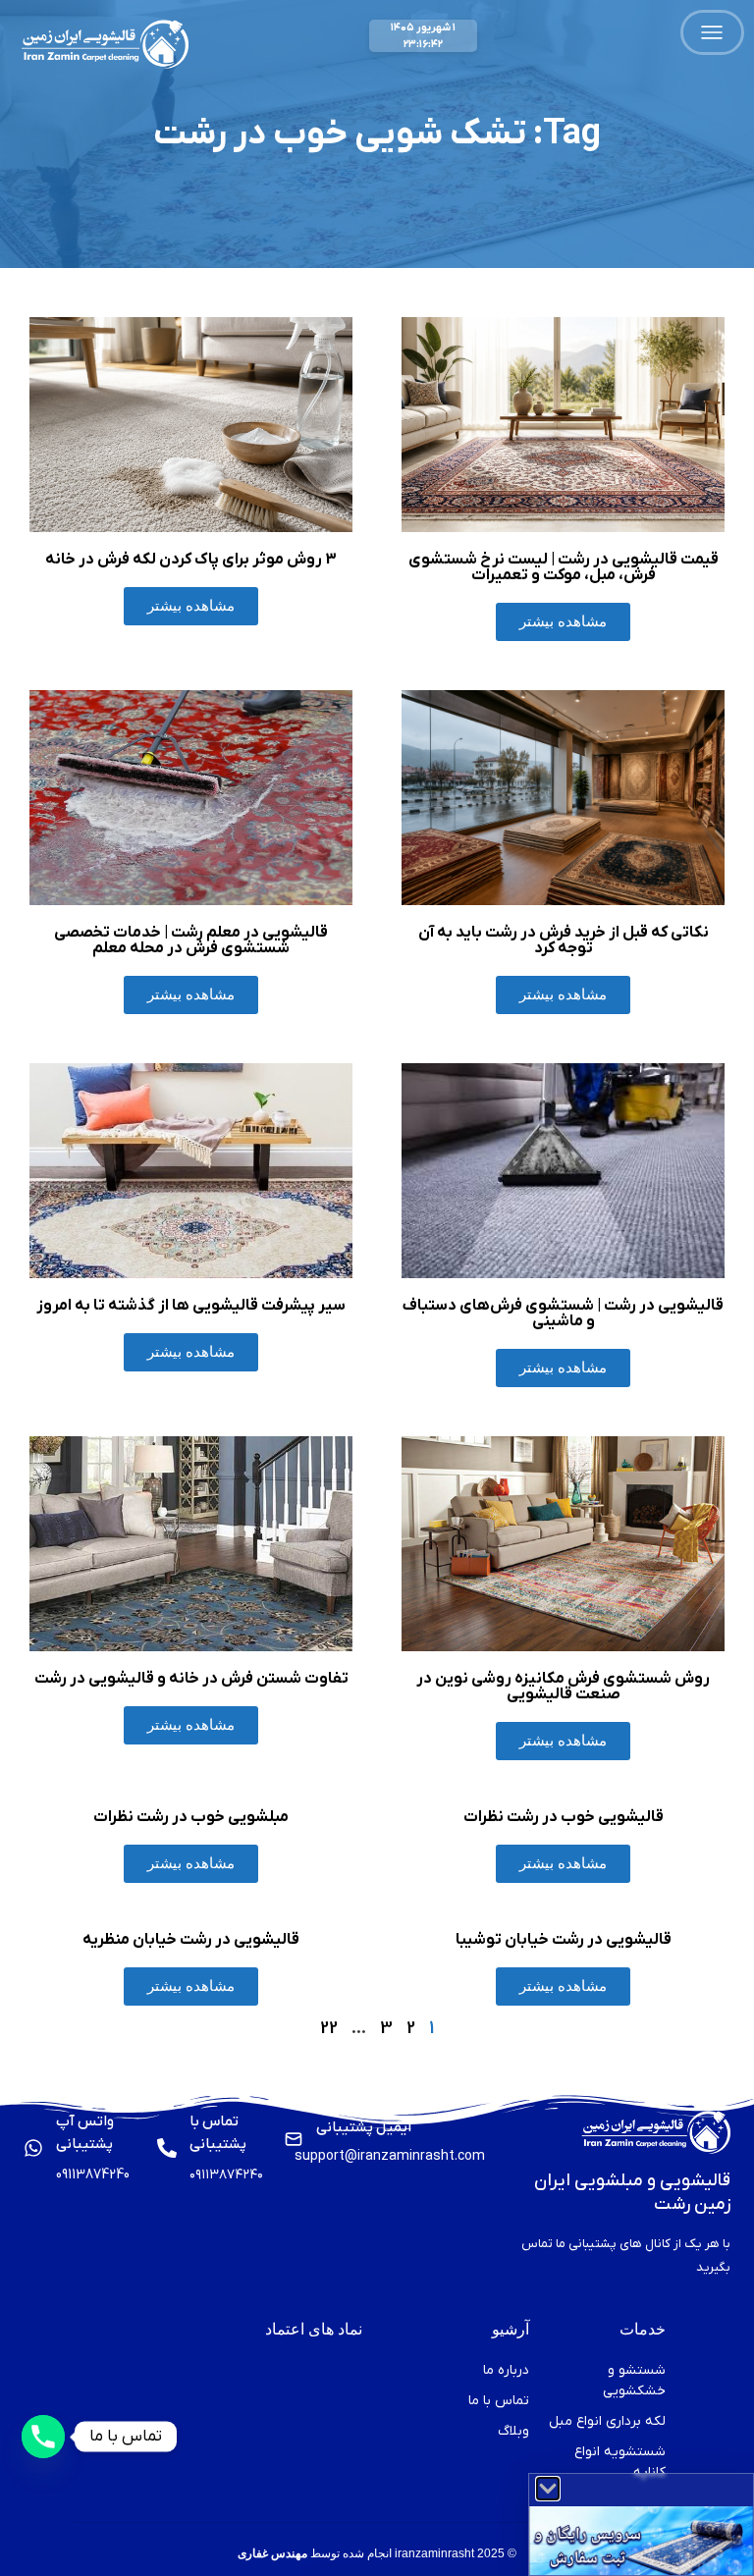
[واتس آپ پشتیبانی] (33, 2148)
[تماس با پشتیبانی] (167, 2148)
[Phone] (43, 2437)
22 (329, 2029)
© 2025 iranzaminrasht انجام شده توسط (377, 2553)
